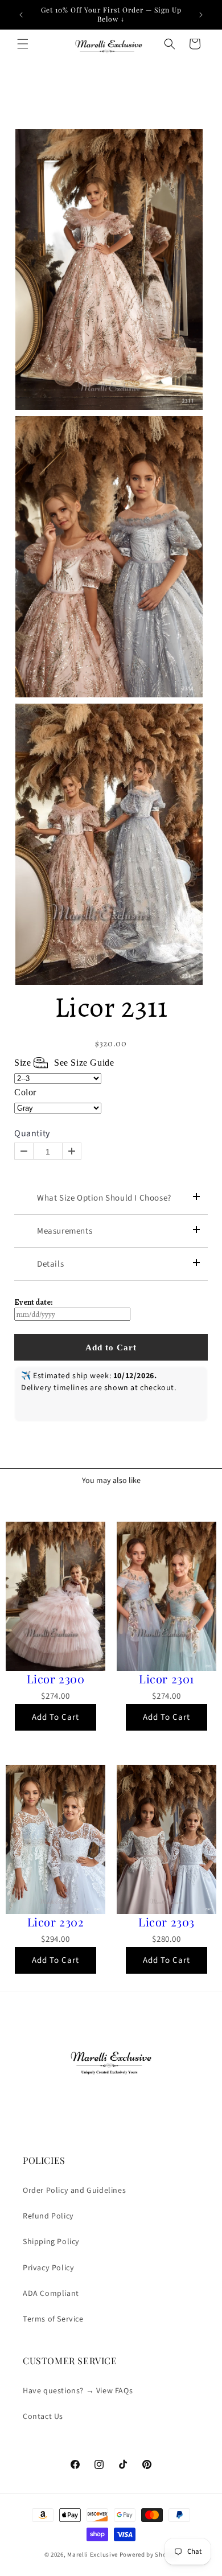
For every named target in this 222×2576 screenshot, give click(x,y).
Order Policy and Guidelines (74, 2191)
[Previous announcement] (21, 15)
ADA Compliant (51, 2294)
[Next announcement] (201, 15)
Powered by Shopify (149, 2555)
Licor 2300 (56, 1679)
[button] (23, 44)
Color (25, 1092)
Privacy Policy (48, 2268)
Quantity (32, 1134)
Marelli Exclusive (92, 2555)
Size (64, 1063)
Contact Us (43, 2417)
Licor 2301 (166, 1679)
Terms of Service (53, 2319)
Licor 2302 (56, 1922)
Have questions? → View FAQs (78, 2391)
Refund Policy (48, 2216)
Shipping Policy (51, 2242)
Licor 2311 (111, 1007)
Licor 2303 (166, 1922)
